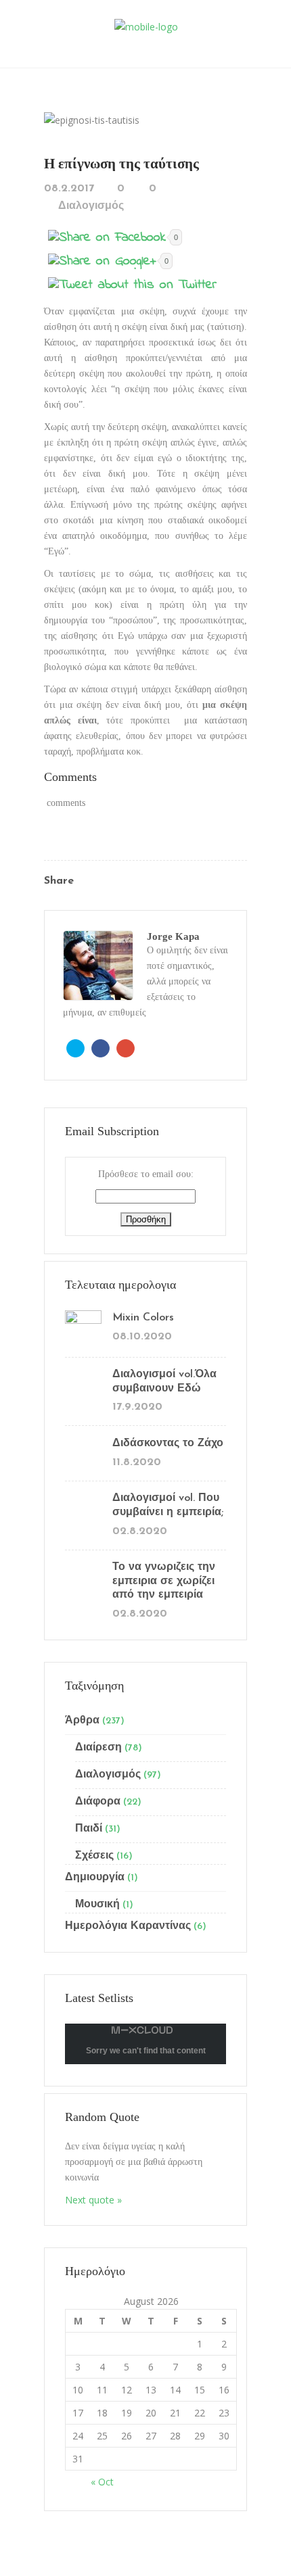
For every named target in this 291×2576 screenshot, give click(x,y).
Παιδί (89, 1829)
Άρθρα (82, 1721)
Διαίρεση (98, 1748)
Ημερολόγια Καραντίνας (128, 1926)
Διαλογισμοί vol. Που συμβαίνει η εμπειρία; (168, 1505)
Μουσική (97, 1905)
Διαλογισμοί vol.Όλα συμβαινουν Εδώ (164, 1382)
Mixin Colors (143, 1318)
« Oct (102, 2482)
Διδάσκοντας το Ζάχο (168, 1444)
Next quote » (93, 2200)
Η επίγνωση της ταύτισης (121, 164)
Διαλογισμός (91, 206)
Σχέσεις (94, 1856)
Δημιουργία (95, 1878)
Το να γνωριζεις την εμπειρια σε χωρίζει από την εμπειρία (164, 1581)
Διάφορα (98, 1802)
